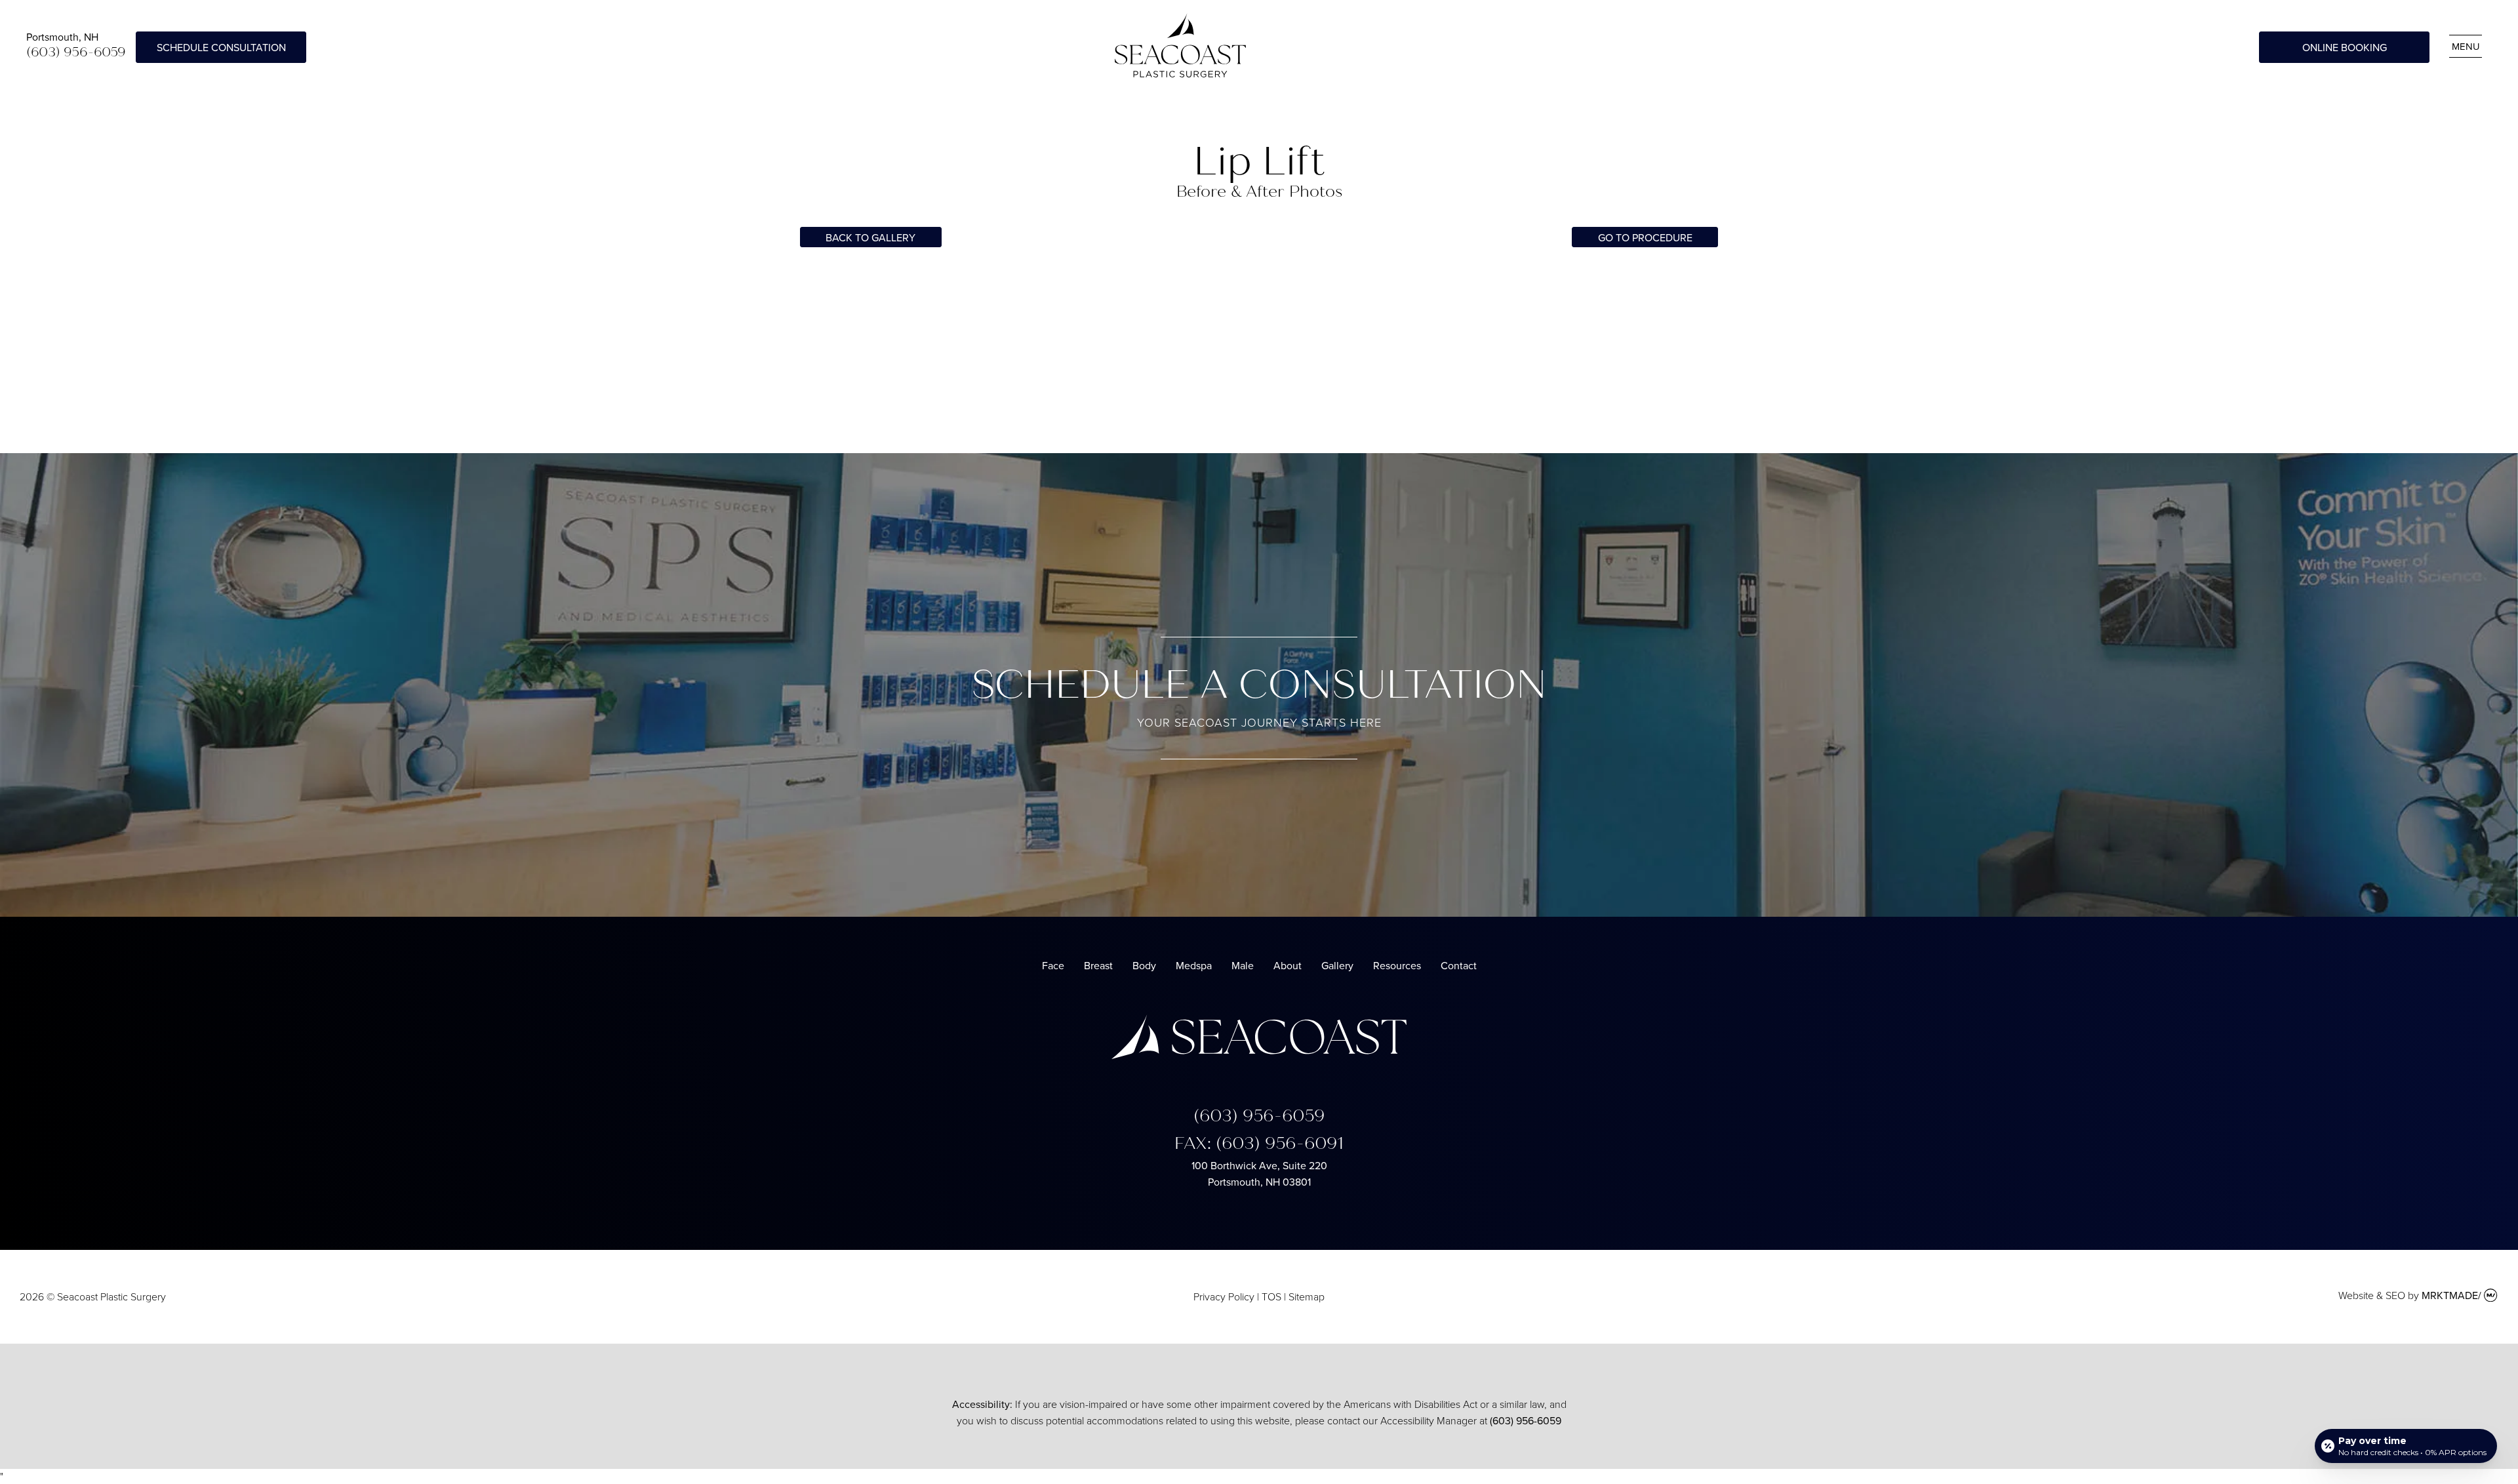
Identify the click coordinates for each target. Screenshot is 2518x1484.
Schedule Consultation (221, 47)
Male (1243, 965)
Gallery (1337, 965)
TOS (1271, 1297)
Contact (1459, 965)
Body (1144, 965)
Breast (1098, 965)
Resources (1397, 965)
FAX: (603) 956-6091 (1259, 1143)
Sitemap (1307, 1297)
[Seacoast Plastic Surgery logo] (1259, 1055)
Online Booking (2345, 47)
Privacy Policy (1224, 1297)
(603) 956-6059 (76, 52)
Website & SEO (2372, 1295)
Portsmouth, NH (62, 37)
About (1288, 965)
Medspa (1194, 965)
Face (1053, 965)
